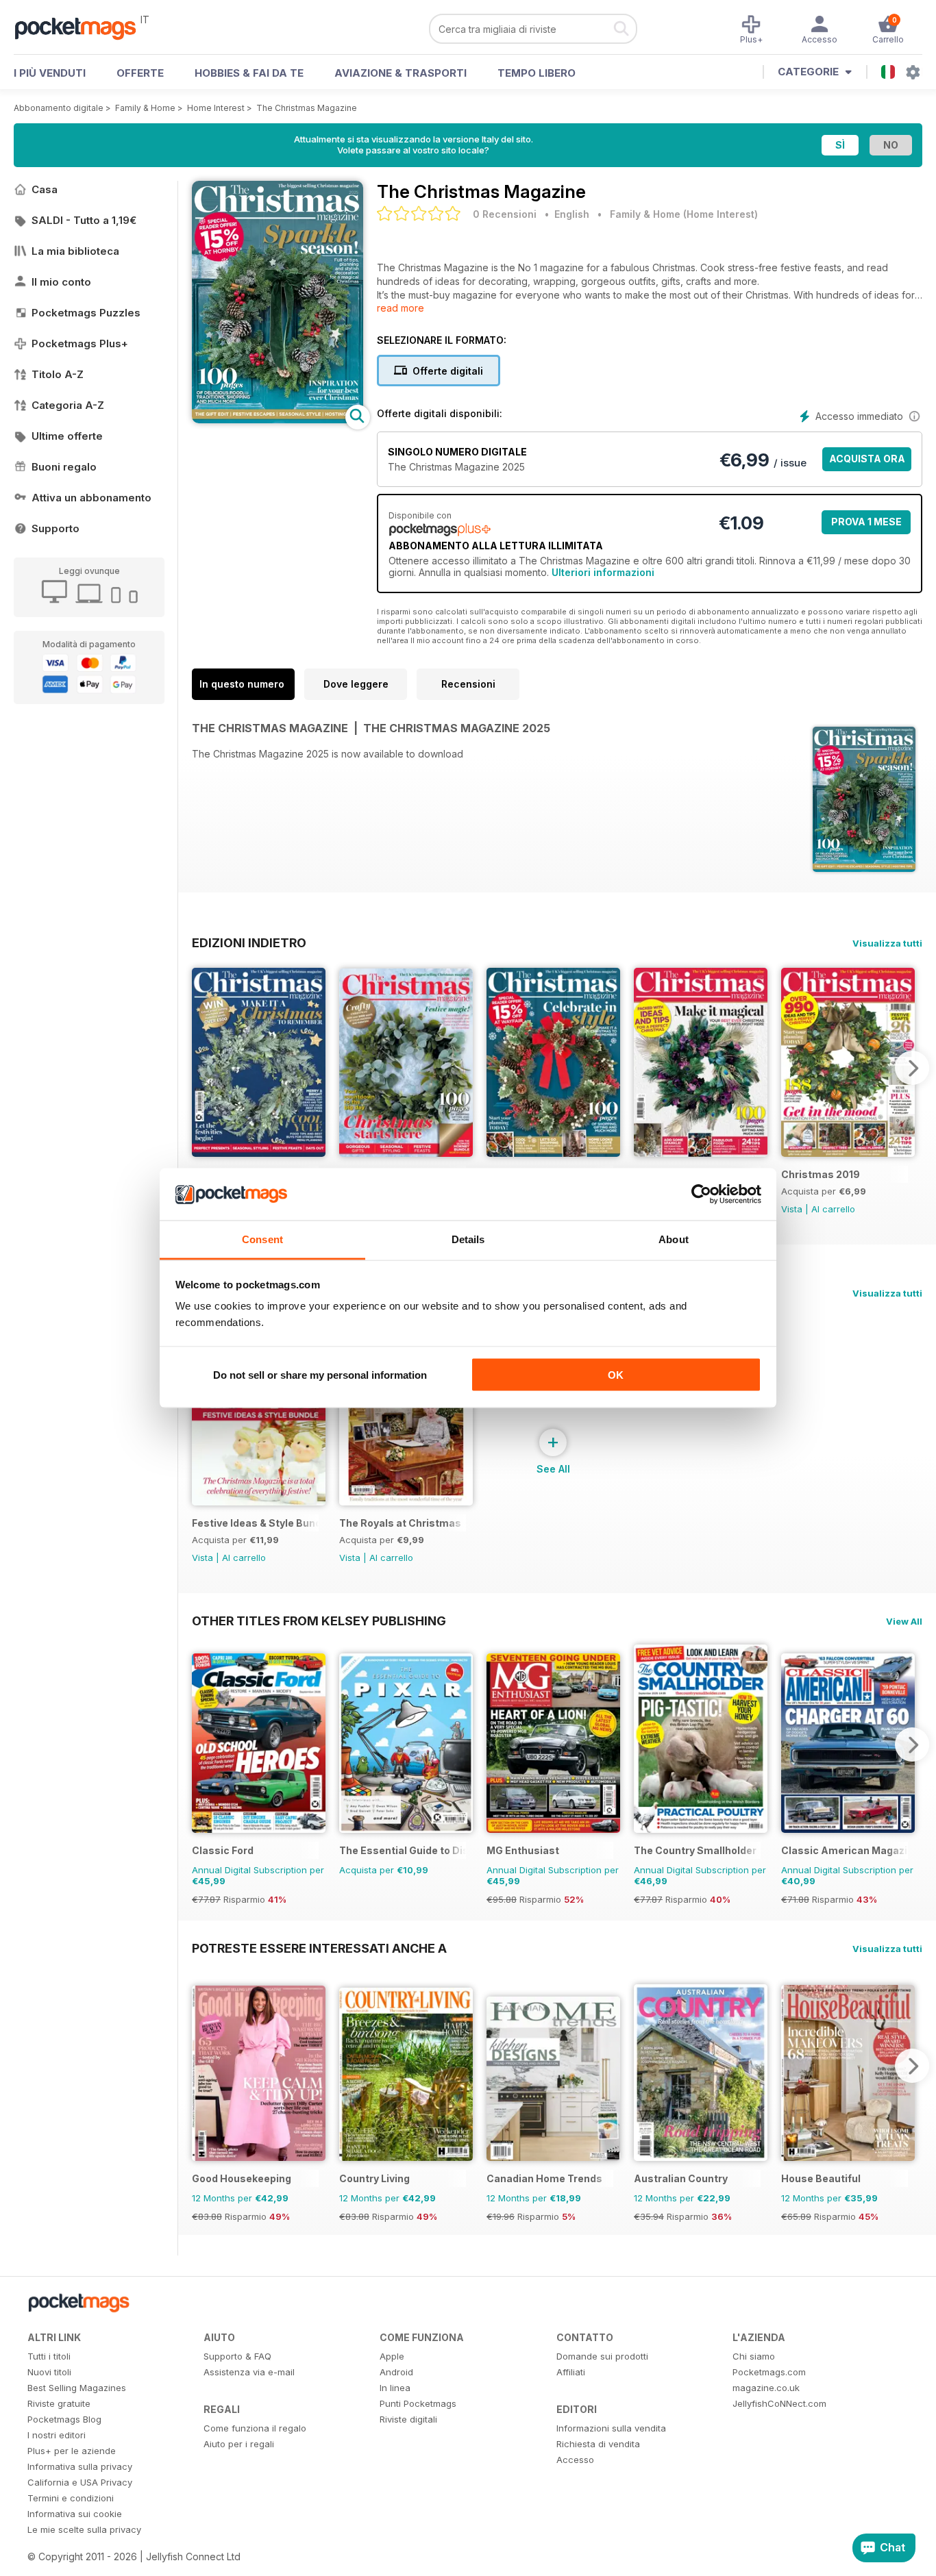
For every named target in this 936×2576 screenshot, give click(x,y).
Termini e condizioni (71, 2498)
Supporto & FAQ (237, 2356)
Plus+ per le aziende (72, 2451)
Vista (792, 1209)
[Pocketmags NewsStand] (82, 27)
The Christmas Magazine (307, 108)
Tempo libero (537, 73)
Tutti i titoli (49, 2356)
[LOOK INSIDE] (278, 420)
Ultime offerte (67, 436)
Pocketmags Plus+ (80, 343)
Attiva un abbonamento (91, 498)
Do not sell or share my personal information (320, 1374)
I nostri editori (57, 2435)
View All (904, 1621)
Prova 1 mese (866, 522)
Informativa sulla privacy (80, 2466)
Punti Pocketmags (418, 2403)
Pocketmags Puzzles (86, 313)
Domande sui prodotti (602, 2356)
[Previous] (202, 1068)
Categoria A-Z (68, 405)
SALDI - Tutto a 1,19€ (84, 220)
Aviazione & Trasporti (401, 73)
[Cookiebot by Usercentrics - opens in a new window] (701, 1195)
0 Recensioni (505, 214)
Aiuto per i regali (239, 2444)
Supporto (56, 528)
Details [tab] (468, 1239)
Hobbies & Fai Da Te (249, 73)
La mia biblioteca (75, 251)
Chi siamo (754, 2356)
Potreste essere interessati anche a (319, 1948)
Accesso (575, 2460)
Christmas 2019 (821, 1174)
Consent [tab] (262, 1239)
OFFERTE (140, 73)
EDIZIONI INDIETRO (249, 942)
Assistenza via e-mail (249, 2372)
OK (616, 1374)
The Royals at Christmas (400, 1523)
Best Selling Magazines (77, 2388)
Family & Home (145, 108)
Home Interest (216, 108)
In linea (395, 2388)
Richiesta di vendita (598, 2444)
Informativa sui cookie (75, 2514)
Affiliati (571, 2372)
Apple (392, 2356)
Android (396, 2372)
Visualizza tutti (887, 943)
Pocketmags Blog (64, 2419)
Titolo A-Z (58, 374)
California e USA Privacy (80, 2482)
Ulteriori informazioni (603, 572)
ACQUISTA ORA (867, 459)
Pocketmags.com (769, 2372)
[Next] (912, 1068)
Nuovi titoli (49, 2372)
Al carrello (833, 1209)
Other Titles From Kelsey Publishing (319, 1621)
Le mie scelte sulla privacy (84, 2529)
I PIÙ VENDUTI (50, 73)
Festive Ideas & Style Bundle (255, 1523)
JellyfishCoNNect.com (779, 2403)
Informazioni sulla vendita (611, 2428)
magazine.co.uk (766, 2388)
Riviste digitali (408, 2419)
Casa (45, 189)
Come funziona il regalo (255, 2428)
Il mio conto (61, 282)
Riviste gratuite (59, 2403)
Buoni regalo (64, 467)
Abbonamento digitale (59, 108)
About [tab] (674, 1239)
